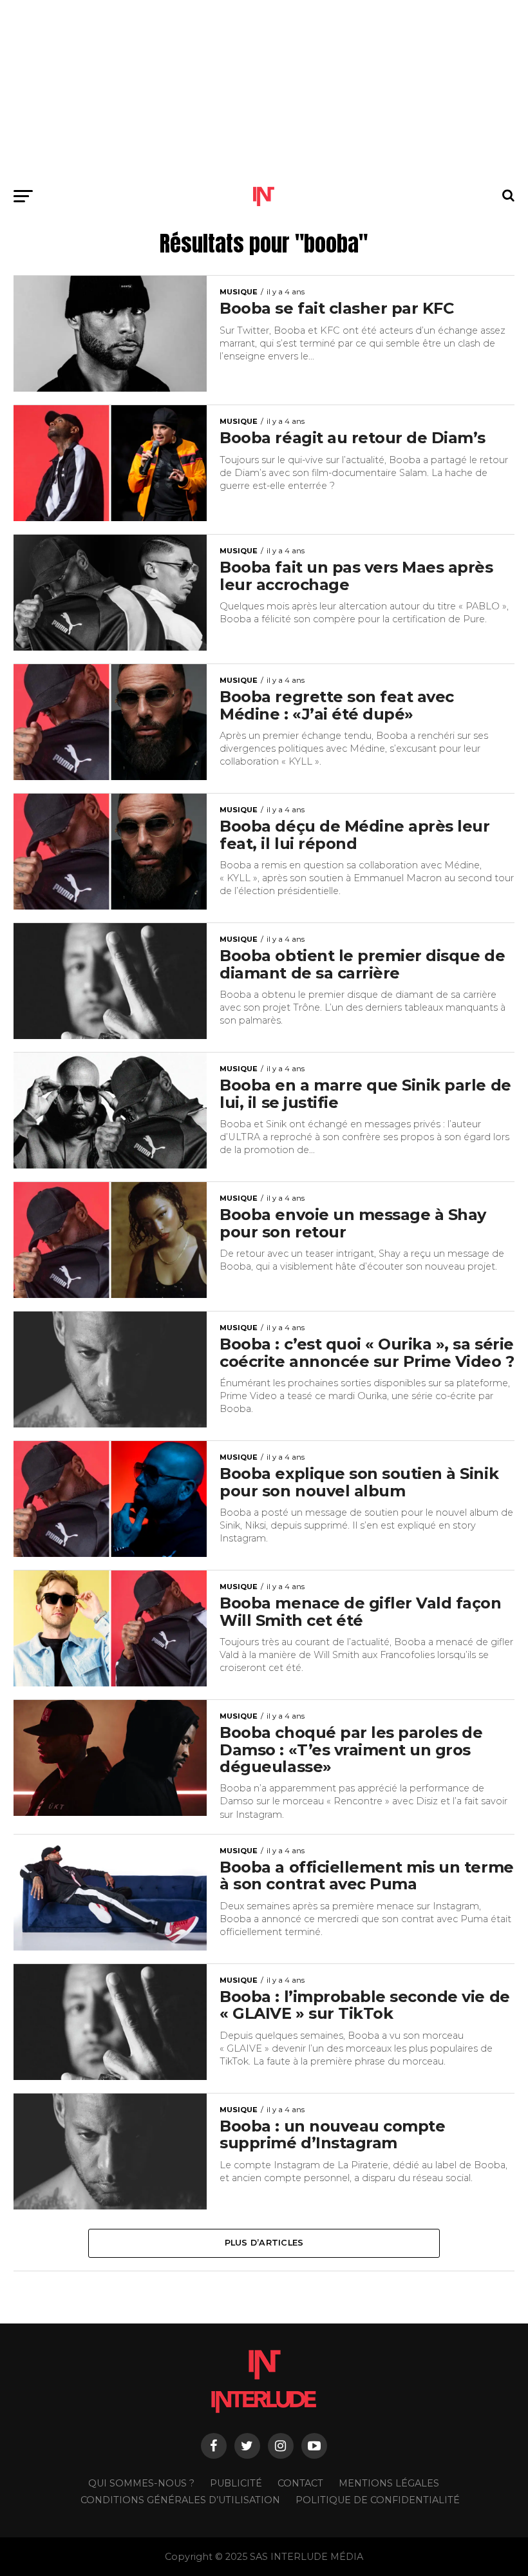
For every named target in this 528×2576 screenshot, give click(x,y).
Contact (300, 2483)
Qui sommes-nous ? (141, 2483)
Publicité (236, 2483)
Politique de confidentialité (378, 2500)
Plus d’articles (264, 2243)
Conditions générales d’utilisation (180, 2500)
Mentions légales (389, 2483)
